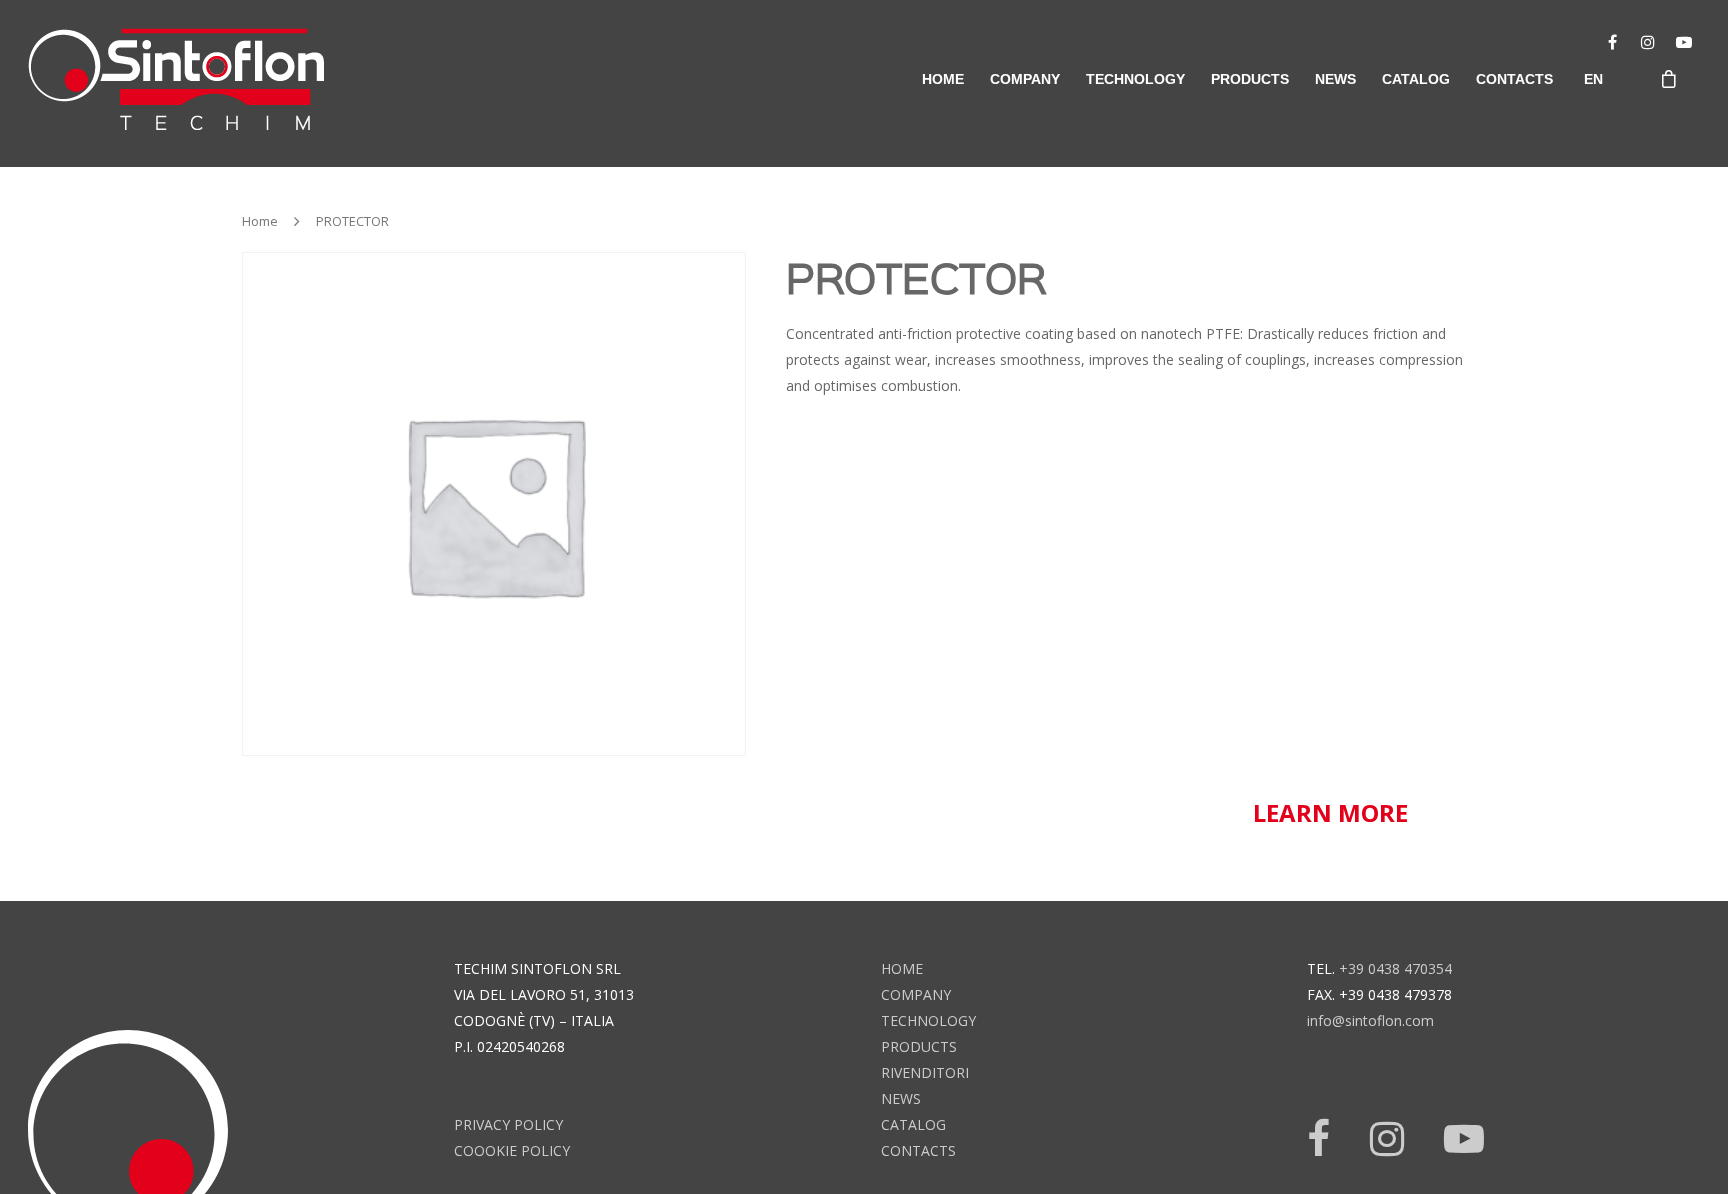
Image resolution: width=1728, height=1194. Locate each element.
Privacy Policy (508, 1124)
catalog (1416, 79)
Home (260, 221)
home (943, 79)
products (919, 1046)
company (1025, 79)
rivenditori (925, 1072)
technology (928, 1020)
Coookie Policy (512, 1150)
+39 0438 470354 (1395, 968)
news (1335, 79)
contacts (1514, 79)
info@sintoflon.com (1370, 1020)
